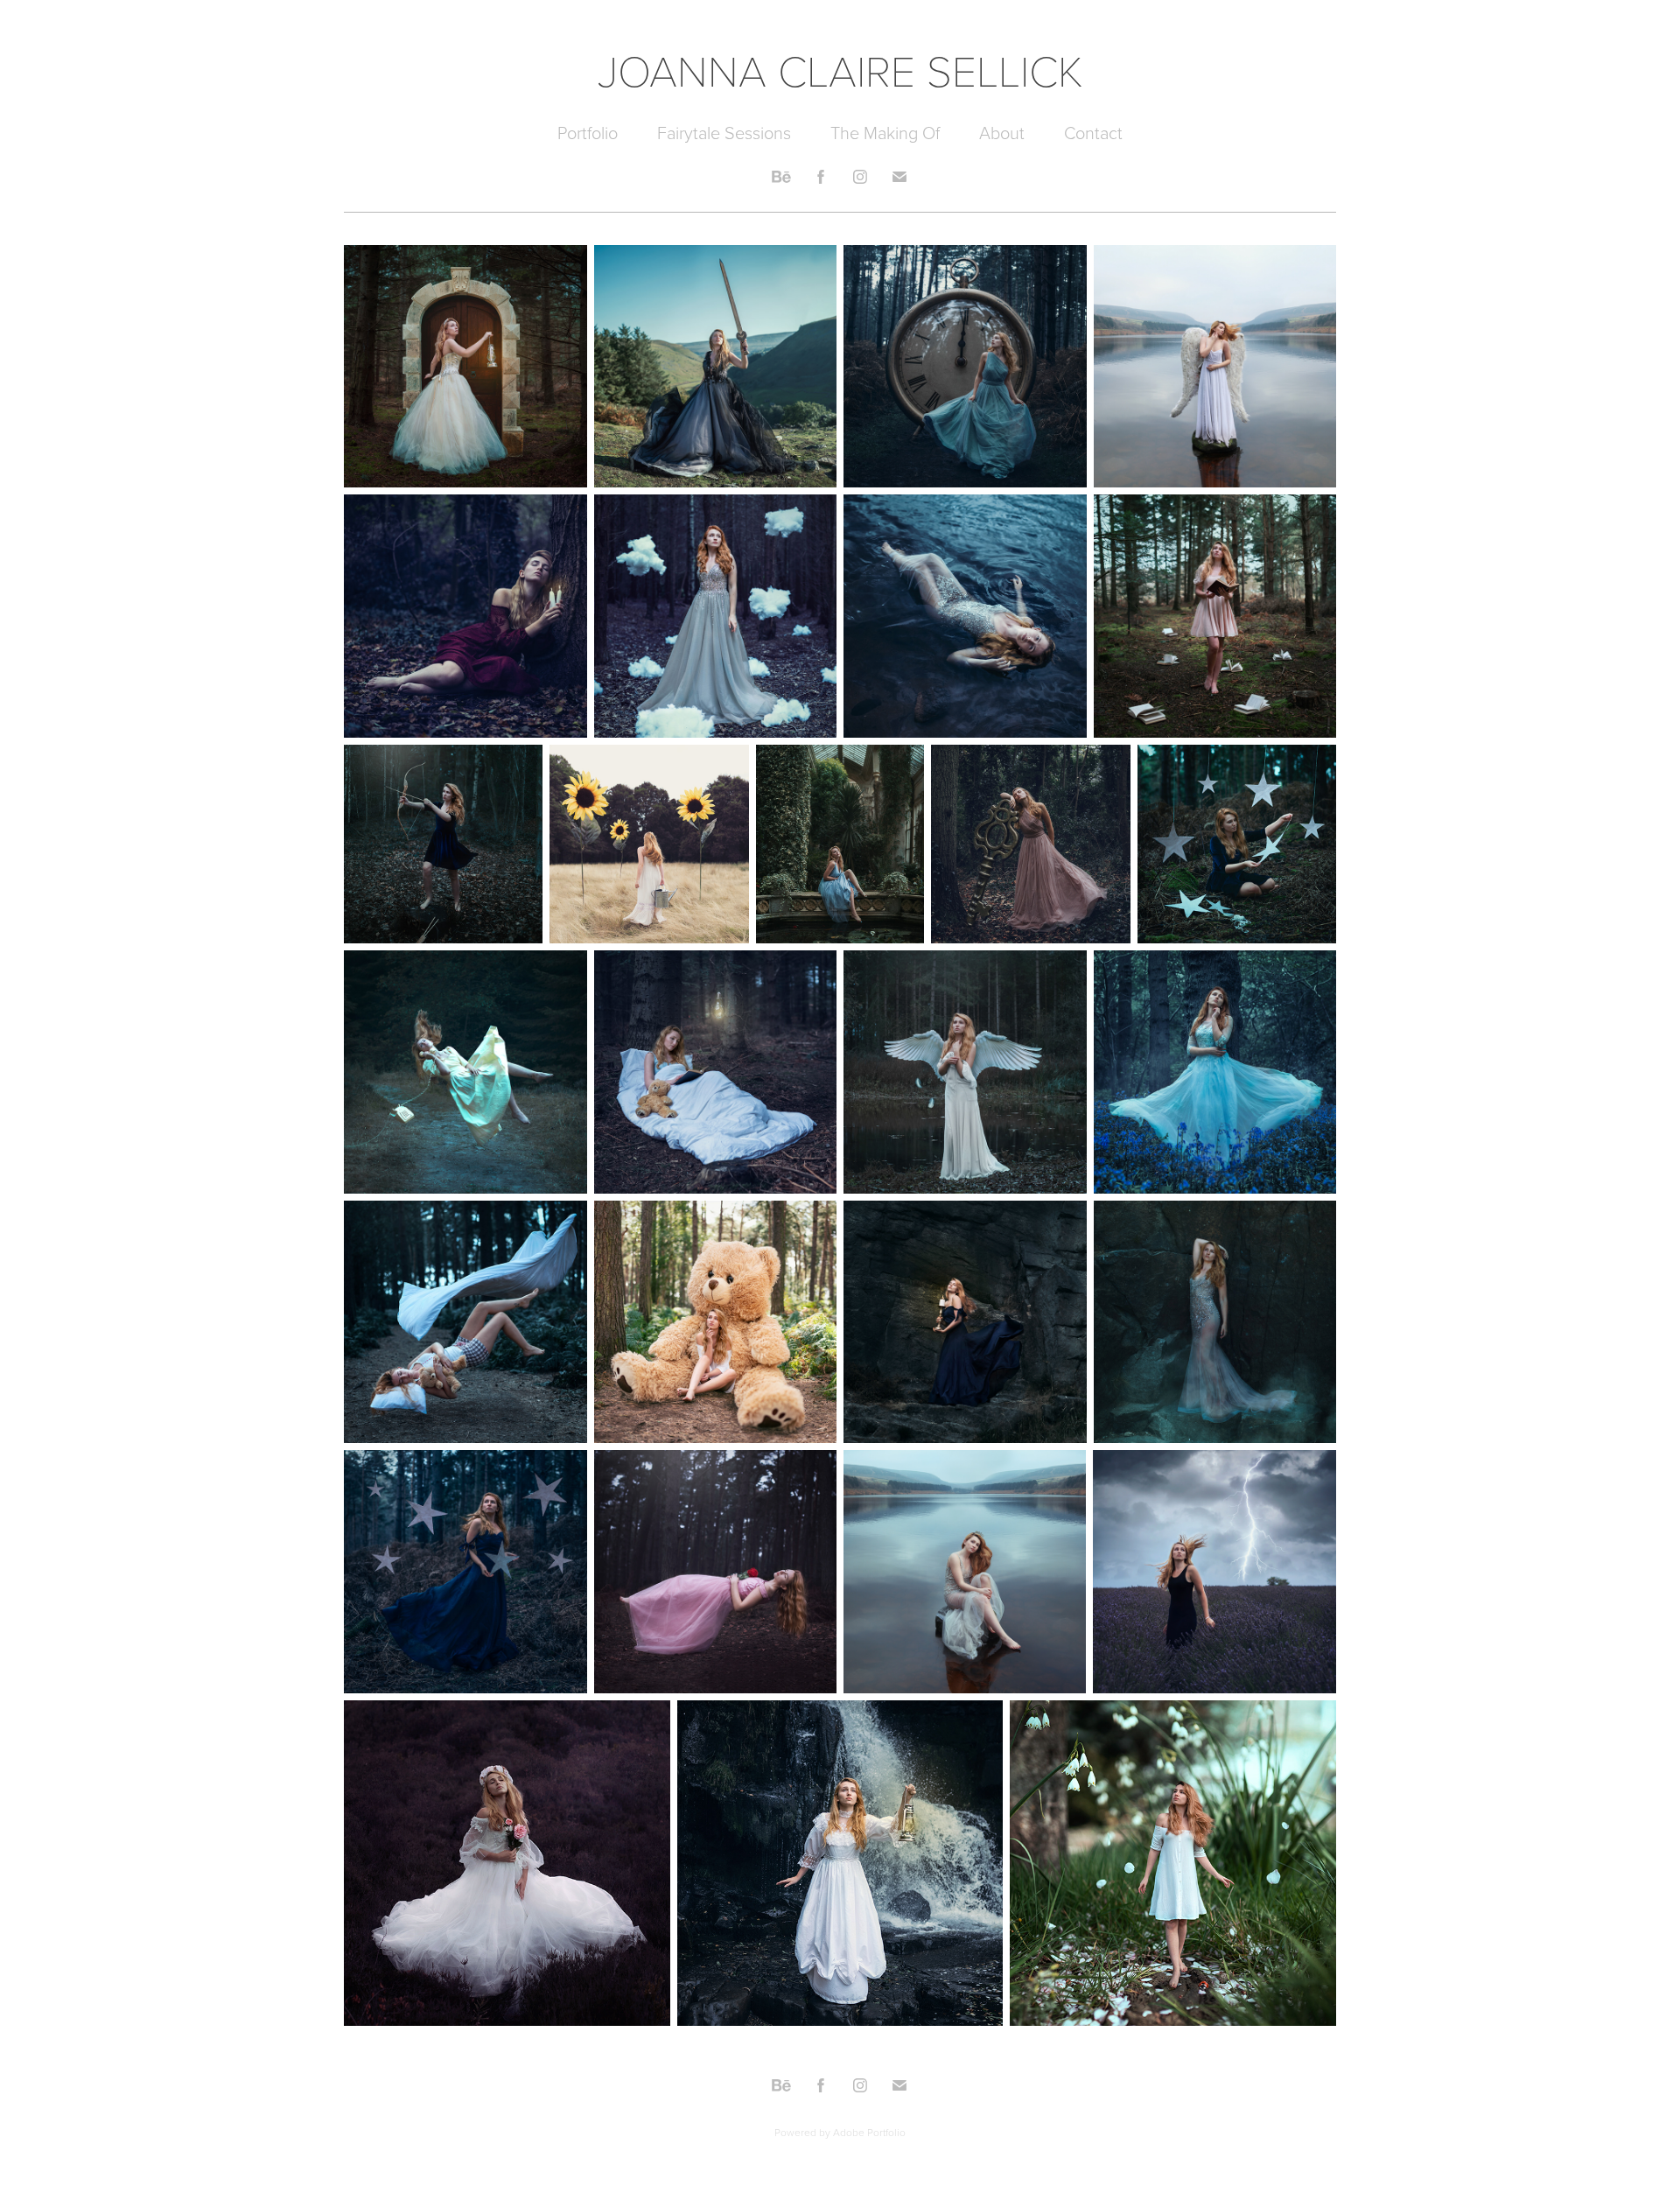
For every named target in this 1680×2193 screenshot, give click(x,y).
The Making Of (885, 132)
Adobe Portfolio (869, 2132)
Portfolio (588, 132)
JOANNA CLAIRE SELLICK (840, 69)
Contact (1093, 132)
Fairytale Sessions (724, 132)
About (1002, 132)
